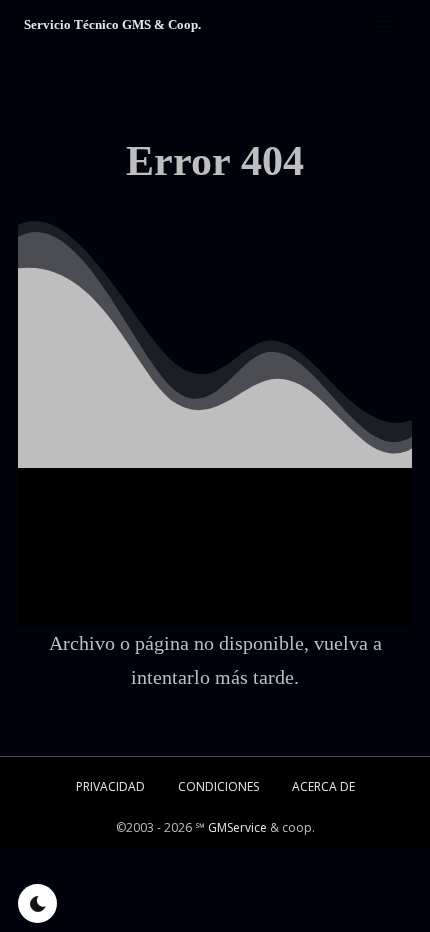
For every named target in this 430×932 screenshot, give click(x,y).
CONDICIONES (218, 786)
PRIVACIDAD (110, 786)
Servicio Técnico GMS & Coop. (112, 24)
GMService (237, 827)
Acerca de (323, 786)
